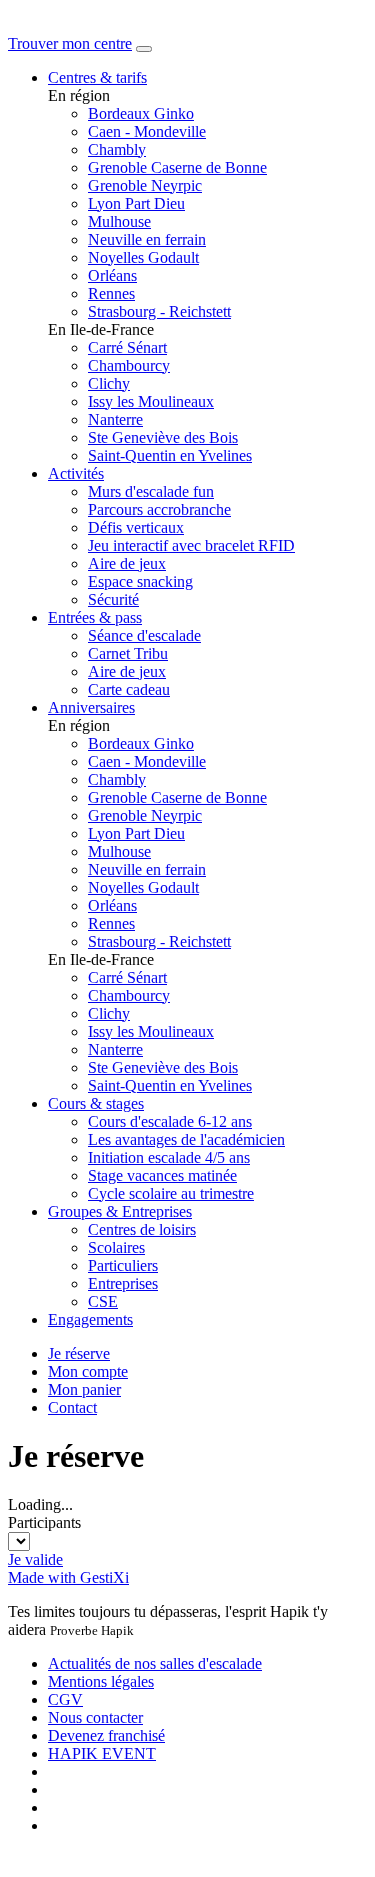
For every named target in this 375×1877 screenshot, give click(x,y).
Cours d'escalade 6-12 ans (170, 1121)
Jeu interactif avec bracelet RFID (191, 545)
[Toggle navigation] (144, 49)
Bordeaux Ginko (141, 113)
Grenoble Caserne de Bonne (177, 167)
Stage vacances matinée (162, 1175)
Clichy (109, 383)
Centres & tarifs (97, 77)
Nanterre (115, 419)
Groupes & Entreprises (120, 1211)
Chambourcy (129, 365)
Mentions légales (101, 1681)
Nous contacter (95, 1717)
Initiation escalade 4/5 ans (169, 1157)
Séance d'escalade (144, 635)
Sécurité (113, 599)
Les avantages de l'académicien (186, 1139)
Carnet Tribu (128, 653)
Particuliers (123, 1265)
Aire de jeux (127, 563)
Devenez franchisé (106, 1735)
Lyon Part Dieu (136, 203)
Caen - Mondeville (147, 131)
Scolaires (116, 1247)
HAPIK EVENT (102, 1753)
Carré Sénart (127, 347)
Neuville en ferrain (147, 239)
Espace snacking (140, 581)
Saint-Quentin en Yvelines (170, 455)
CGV (65, 1699)
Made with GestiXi (68, 1577)
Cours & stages (96, 1103)
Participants (44, 1522)
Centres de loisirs (142, 1229)
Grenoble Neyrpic (145, 185)
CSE (103, 1301)
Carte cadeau (129, 689)
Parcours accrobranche (159, 509)
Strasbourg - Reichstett (159, 311)
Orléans (112, 275)
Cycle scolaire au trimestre (171, 1193)
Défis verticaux (136, 527)
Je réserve (79, 1353)
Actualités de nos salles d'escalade (155, 1663)
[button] (88, 1371)
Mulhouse (119, 221)
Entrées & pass (95, 617)
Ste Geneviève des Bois (163, 437)
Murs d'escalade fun (151, 491)
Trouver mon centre (70, 43)
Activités (76, 473)
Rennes (111, 293)
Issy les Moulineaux (151, 401)
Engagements (90, 1319)
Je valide (35, 1559)
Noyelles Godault (143, 257)
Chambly (117, 149)
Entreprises (123, 1283)
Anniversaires (91, 707)
